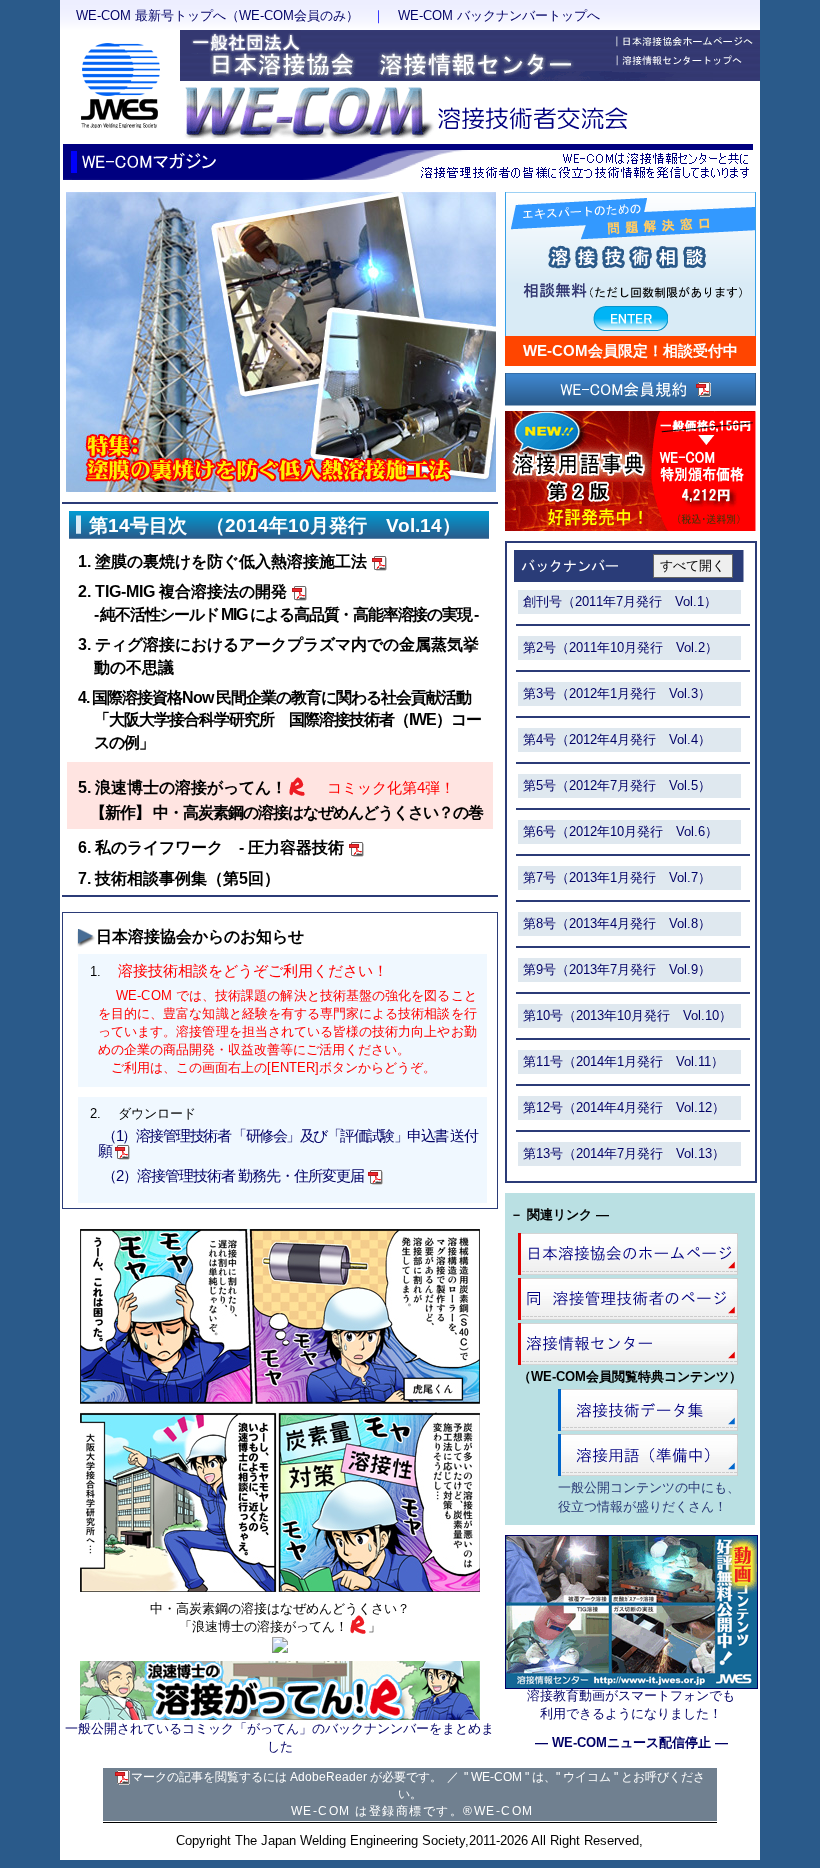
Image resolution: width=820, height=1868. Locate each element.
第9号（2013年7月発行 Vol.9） (617, 969)
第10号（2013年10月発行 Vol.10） (627, 1015)
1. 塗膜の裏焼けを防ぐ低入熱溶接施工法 (222, 561)
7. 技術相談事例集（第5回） (179, 878)
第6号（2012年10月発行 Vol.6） (620, 831)
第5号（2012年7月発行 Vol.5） (617, 785)
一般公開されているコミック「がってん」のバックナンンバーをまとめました (279, 1738)
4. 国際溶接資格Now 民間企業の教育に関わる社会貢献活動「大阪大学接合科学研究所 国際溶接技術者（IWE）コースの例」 (279, 720)
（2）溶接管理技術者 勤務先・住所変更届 (233, 1176)
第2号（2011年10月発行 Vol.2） (620, 647)
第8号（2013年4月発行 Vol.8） (617, 923)
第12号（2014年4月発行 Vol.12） (624, 1107)
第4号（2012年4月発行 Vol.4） (617, 739)
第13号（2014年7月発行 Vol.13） (624, 1153)
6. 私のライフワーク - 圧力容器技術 (211, 847)
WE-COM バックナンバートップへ (499, 15)
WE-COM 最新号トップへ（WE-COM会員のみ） (217, 15)
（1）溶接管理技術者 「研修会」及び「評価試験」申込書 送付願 (287, 1143)
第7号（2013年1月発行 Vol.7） (617, 877)
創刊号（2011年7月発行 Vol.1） (620, 601)
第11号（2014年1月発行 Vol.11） (623, 1061)
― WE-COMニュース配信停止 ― (631, 1742)
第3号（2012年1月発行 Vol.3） (617, 693)
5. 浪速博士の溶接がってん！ (182, 787)
